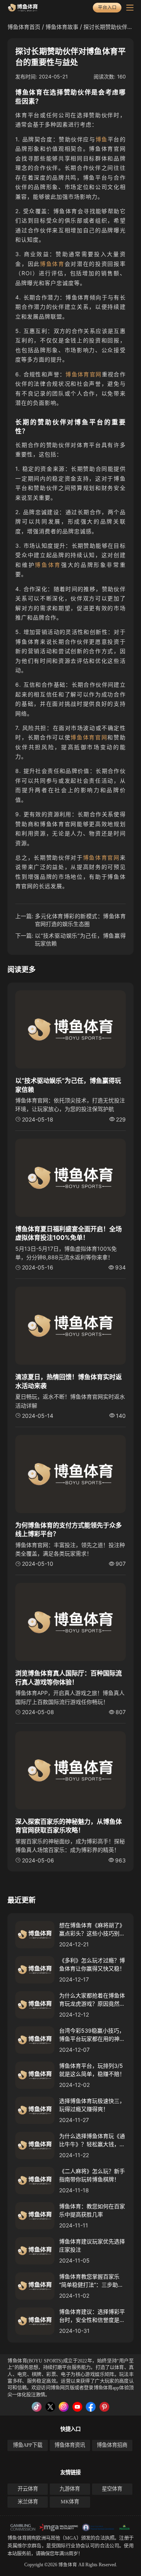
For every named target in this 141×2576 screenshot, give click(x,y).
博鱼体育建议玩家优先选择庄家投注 (92, 2245)
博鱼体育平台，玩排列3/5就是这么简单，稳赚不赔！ (92, 2070)
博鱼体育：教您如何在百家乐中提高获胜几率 (92, 2210)
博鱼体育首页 (24, 27)
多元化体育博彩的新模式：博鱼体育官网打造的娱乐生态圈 (80, 920)
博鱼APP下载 (28, 2445)
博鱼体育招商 (112, 2445)
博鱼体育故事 (62, 27)
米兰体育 (28, 2502)
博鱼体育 (52, 264)
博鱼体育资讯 (70, 2445)
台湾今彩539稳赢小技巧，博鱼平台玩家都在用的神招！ (92, 2035)
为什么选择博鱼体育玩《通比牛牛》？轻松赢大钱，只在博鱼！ (92, 2140)
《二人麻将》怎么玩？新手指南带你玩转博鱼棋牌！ (92, 2175)
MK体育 (70, 2502)
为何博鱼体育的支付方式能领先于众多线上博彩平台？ (69, 1529)
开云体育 (28, 2489)
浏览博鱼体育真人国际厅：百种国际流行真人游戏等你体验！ (69, 1677)
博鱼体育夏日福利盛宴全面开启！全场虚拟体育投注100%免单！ (69, 1233)
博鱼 (102, 139)
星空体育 (112, 2489)
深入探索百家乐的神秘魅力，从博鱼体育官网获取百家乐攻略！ (69, 1826)
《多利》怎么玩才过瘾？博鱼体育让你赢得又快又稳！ (92, 1964)
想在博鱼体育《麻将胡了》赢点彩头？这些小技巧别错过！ (92, 1930)
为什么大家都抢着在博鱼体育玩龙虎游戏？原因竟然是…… (92, 2000)
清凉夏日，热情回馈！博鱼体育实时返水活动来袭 (69, 1381)
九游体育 (70, 2489)
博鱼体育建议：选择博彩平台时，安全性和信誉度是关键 (92, 2316)
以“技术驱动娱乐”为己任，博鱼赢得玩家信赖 (80, 939)
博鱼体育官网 (83, 374)
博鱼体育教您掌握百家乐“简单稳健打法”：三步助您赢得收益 (91, 2281)
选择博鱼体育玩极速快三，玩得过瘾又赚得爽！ (92, 2105)
